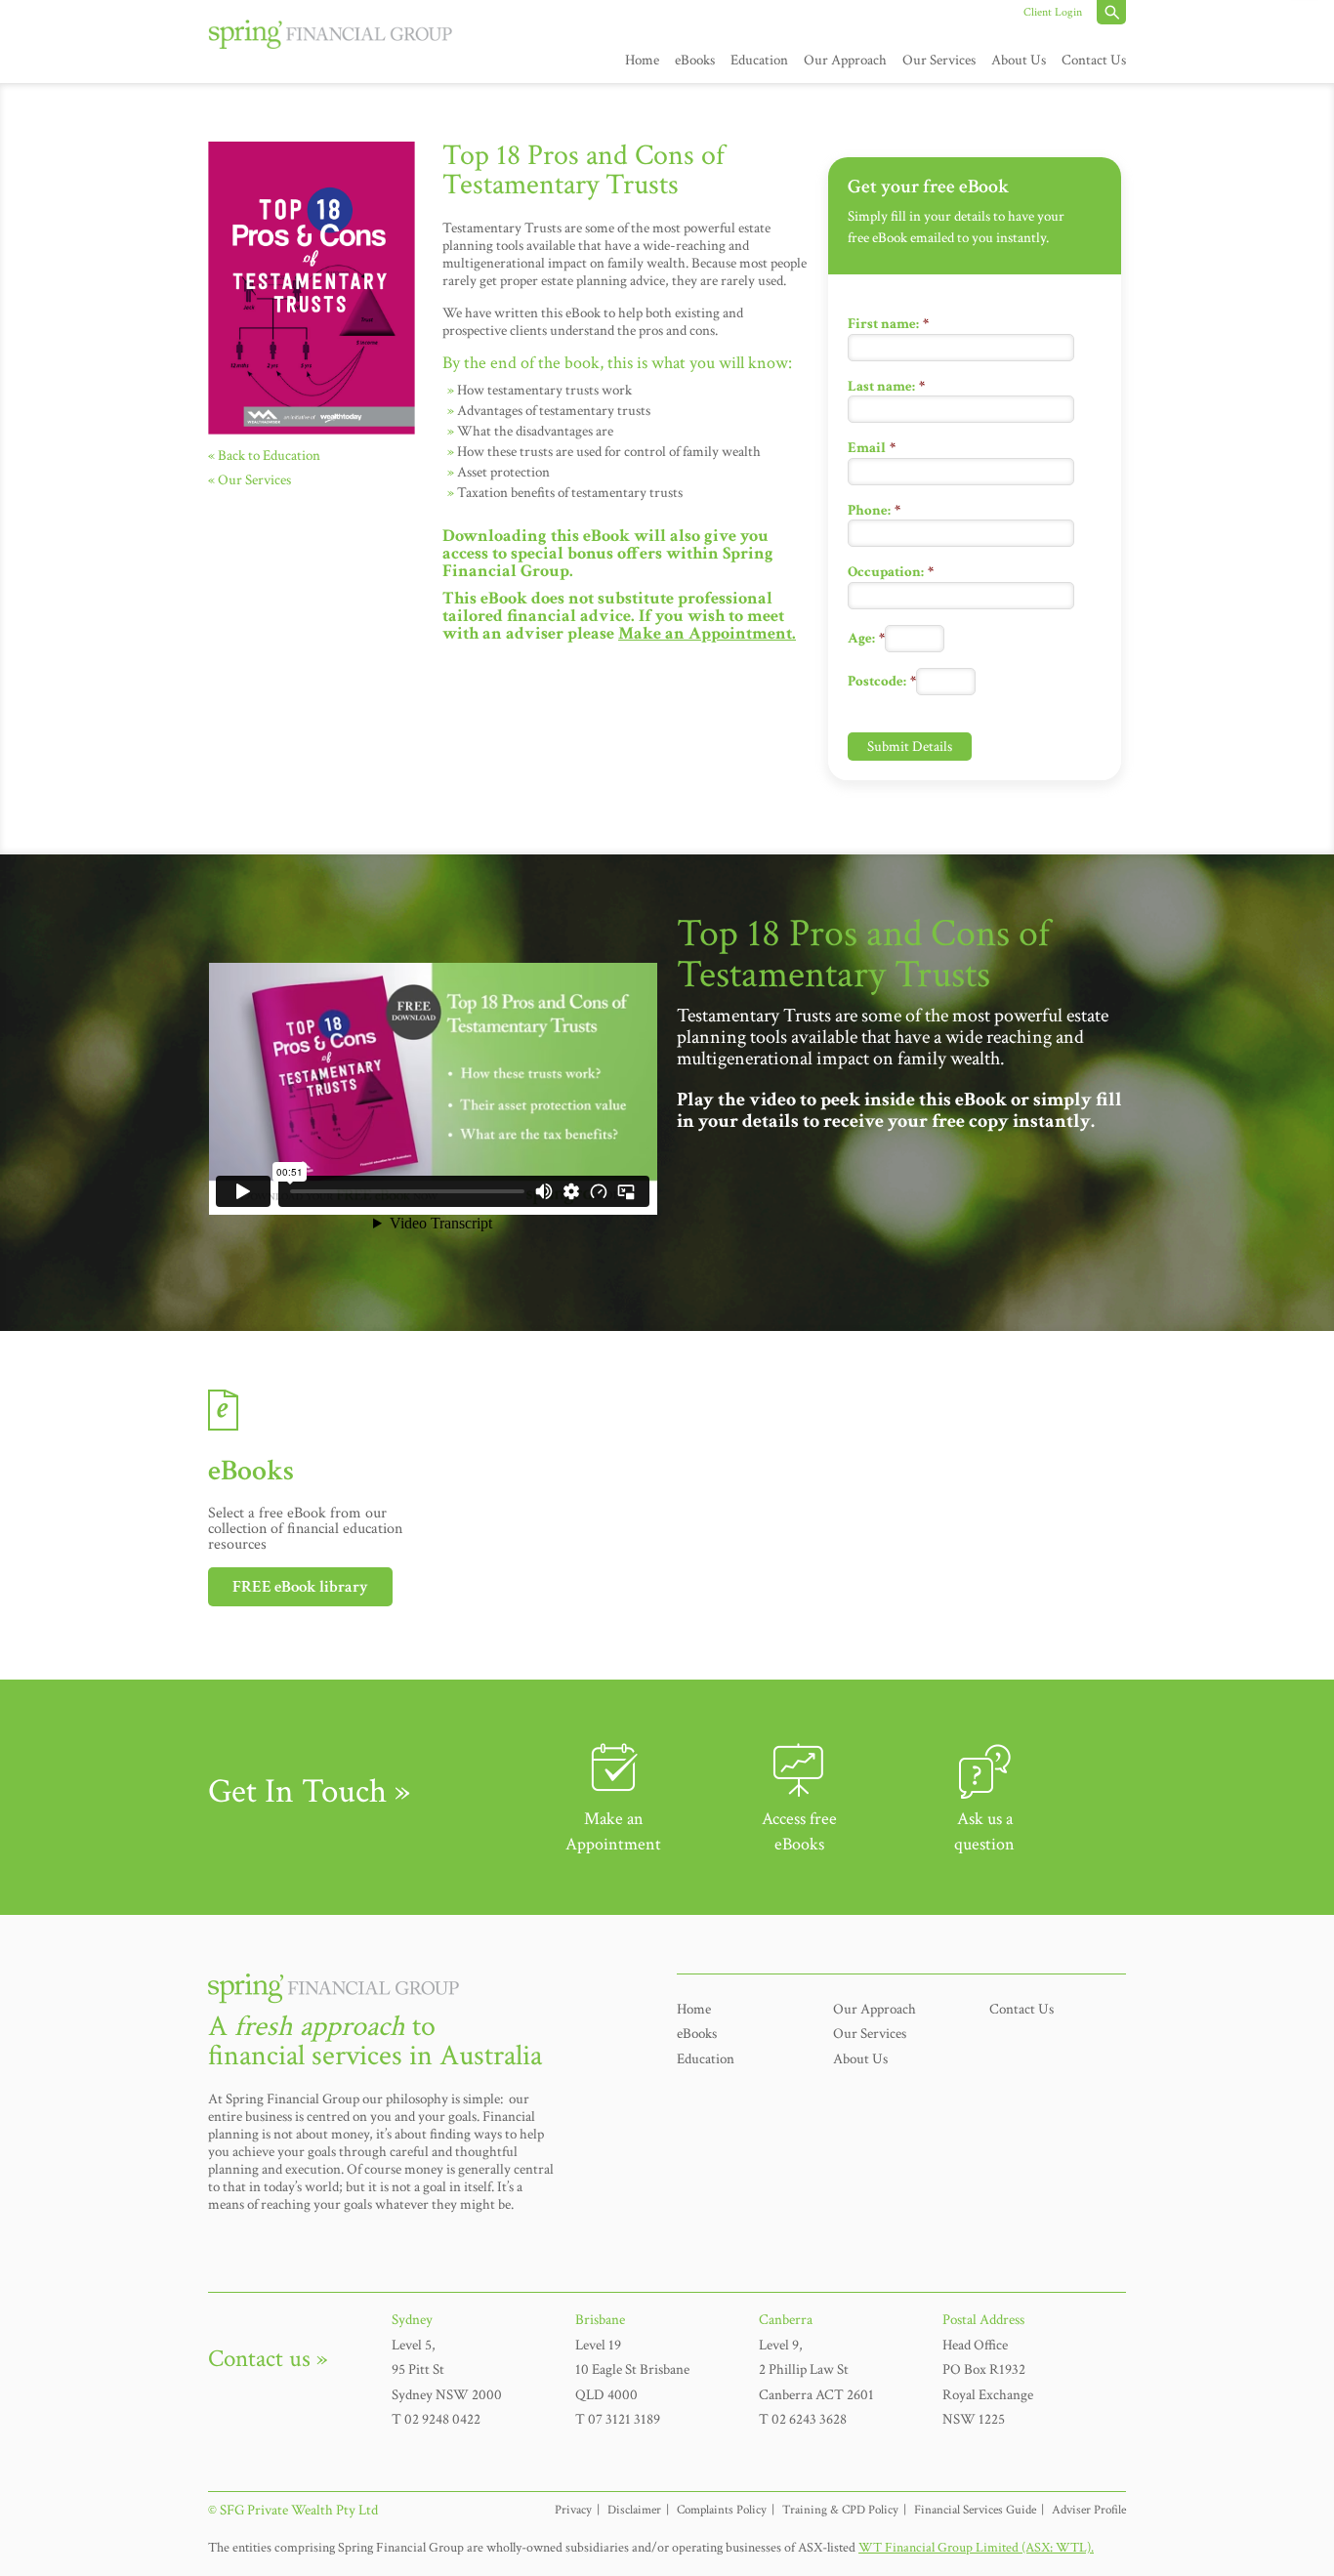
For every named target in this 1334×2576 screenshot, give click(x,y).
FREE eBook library (300, 1587)
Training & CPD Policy (840, 2510)
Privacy (573, 2510)
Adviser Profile (1089, 2510)
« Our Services (250, 480)
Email (872, 448)
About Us (1019, 60)
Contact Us (1094, 60)
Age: (866, 638)
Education (759, 60)
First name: (888, 324)
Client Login (1053, 12)
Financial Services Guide (975, 2510)
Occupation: (891, 572)
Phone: (874, 510)
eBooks (695, 60)
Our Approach (845, 60)
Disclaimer (634, 2510)
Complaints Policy (722, 2510)
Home (642, 60)
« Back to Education (264, 456)
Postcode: (882, 681)
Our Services (939, 60)
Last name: (886, 386)
